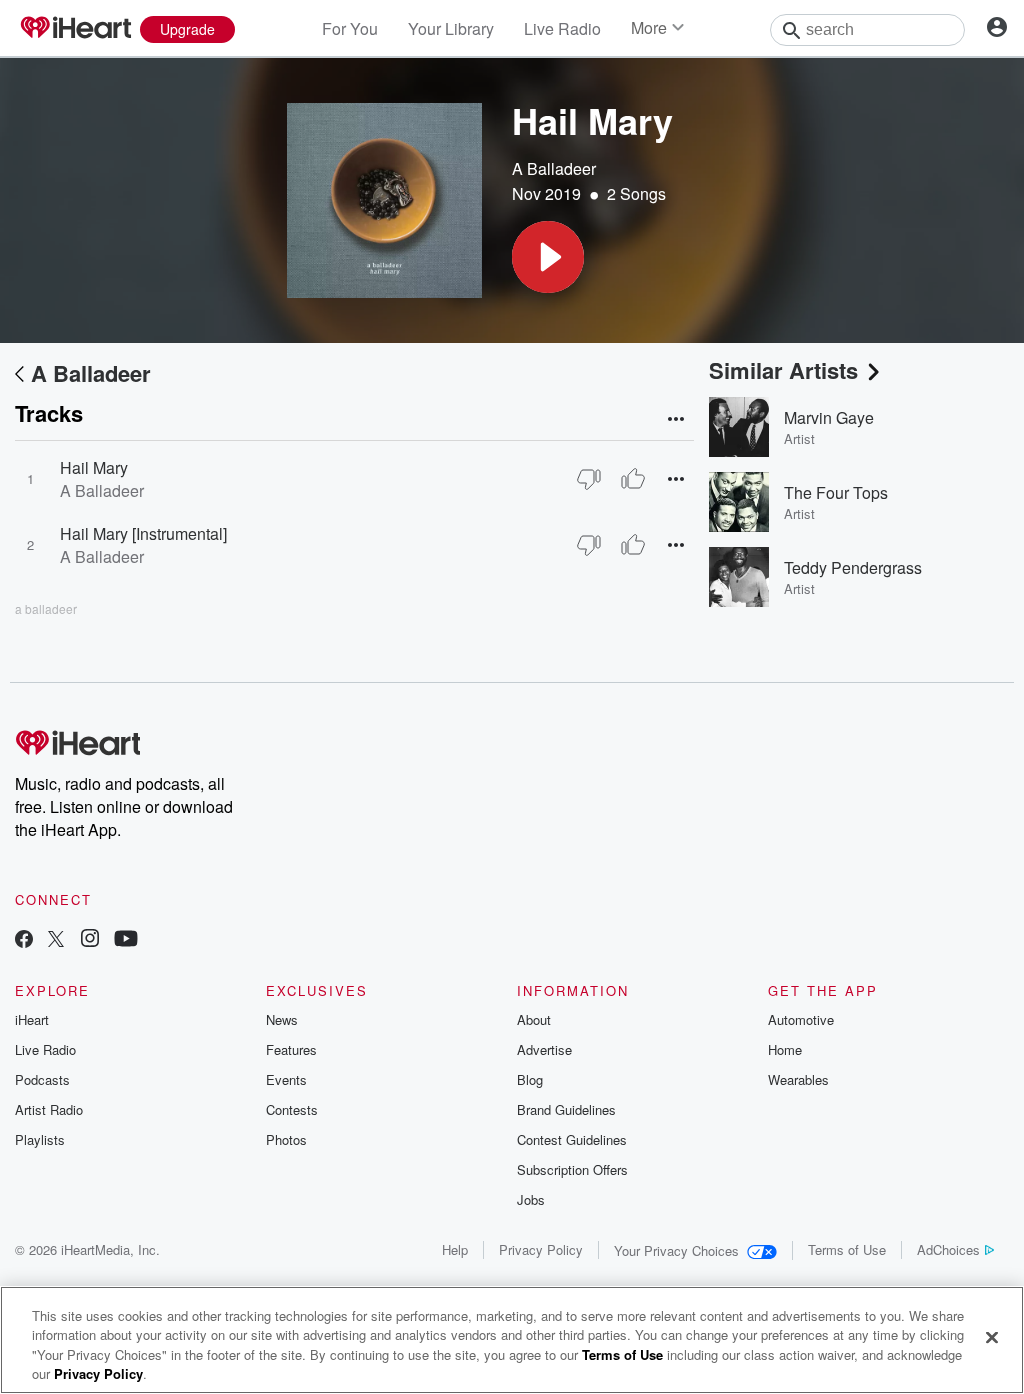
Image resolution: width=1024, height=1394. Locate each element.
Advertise (544, 1049)
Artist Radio (49, 1109)
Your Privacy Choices (676, 1250)
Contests (292, 1109)
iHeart (32, 1019)
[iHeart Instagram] (90, 940)
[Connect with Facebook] (24, 940)
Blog (530, 1079)
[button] (548, 257)
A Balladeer (554, 168)
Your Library (451, 28)
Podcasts (42, 1079)
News (282, 1019)
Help (455, 1249)
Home (785, 1049)
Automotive (801, 1019)
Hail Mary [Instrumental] (143, 533)
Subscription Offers (572, 1169)
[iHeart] (75, 29)
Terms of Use (847, 1249)
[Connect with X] (56, 940)
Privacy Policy (541, 1249)
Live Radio (562, 28)
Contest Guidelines (572, 1139)
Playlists (40, 1139)
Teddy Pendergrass (853, 567)
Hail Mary (94, 467)
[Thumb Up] (633, 479)
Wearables (798, 1079)
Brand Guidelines (566, 1109)
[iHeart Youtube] (126, 940)
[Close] (992, 1337)
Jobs (531, 1199)
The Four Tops (836, 492)
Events (286, 1079)
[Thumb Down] (589, 479)
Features (291, 1049)
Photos (286, 1139)
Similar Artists (783, 370)
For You (350, 28)
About (534, 1019)
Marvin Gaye (829, 417)
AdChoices (948, 1249)
